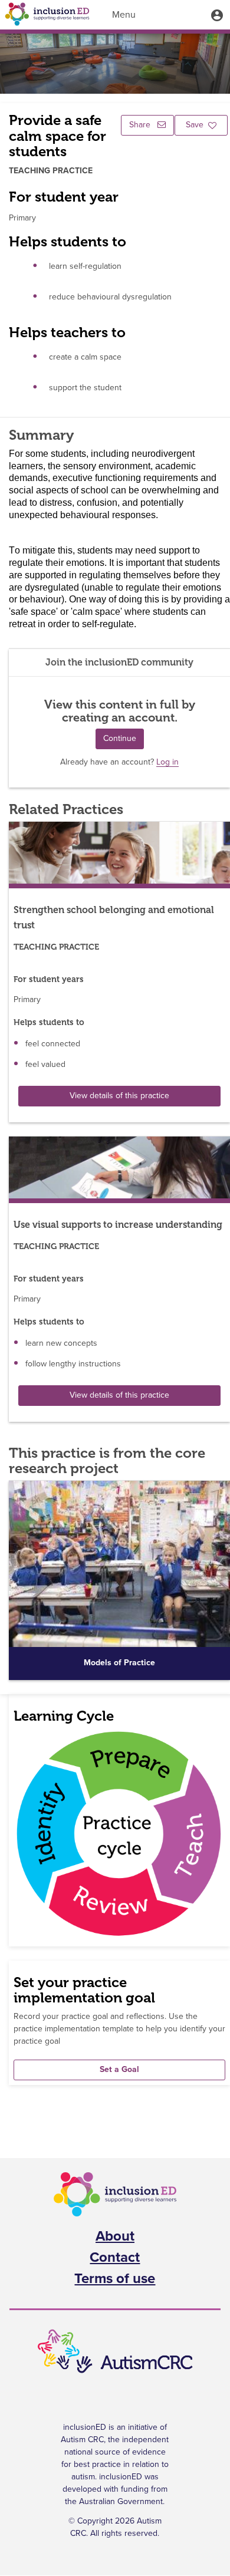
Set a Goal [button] (119, 2070)
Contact (115, 2258)
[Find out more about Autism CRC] (115, 2352)
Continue (120, 739)
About (115, 2236)
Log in (167, 762)
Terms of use (115, 2279)
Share (141, 125)
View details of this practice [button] (119, 1096)
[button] (217, 15)
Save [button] (195, 125)
